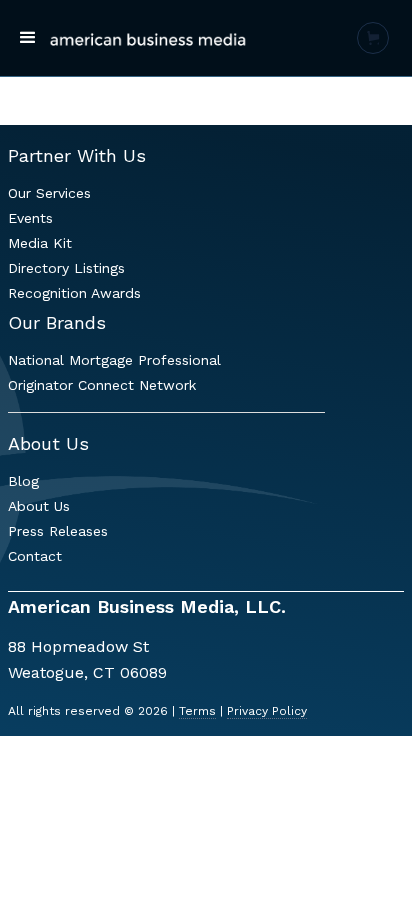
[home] (148, 38)
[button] (28, 38)
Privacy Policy (267, 711)
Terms (197, 711)
